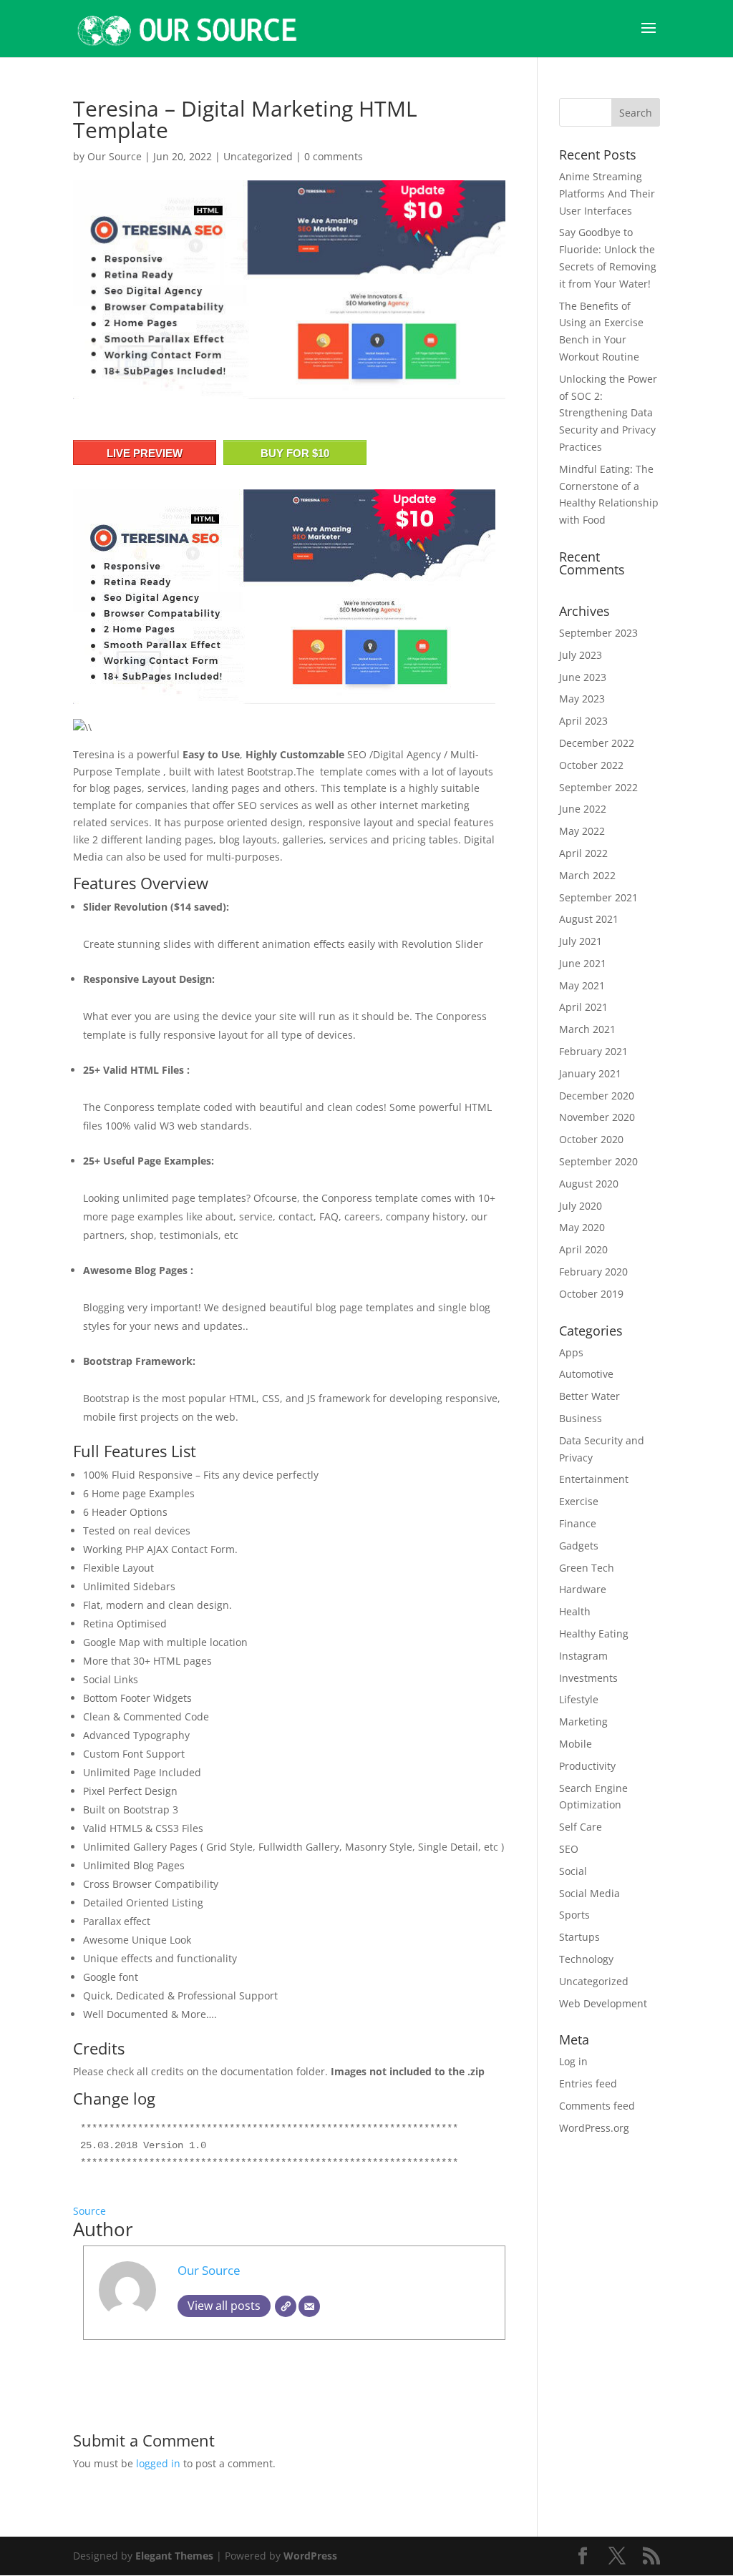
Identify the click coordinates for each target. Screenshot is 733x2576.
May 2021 (582, 985)
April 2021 (583, 1007)
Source (89, 2211)
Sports (574, 1915)
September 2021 (598, 897)
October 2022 (591, 765)
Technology (586, 1959)
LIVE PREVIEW (145, 453)
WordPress (310, 2556)
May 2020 (582, 1227)
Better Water (589, 1396)
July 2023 (581, 655)
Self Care (581, 1827)
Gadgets (579, 1546)
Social (573, 1871)
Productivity (587, 1766)
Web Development (603, 2003)
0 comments (334, 156)
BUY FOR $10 (295, 453)
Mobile (576, 1744)
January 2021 (590, 1073)
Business (581, 1418)
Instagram (583, 1656)
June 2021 (583, 963)
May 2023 (582, 699)
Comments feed (597, 2106)
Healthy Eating (594, 1634)
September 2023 (598, 633)
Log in (573, 2061)
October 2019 (591, 1294)
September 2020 (598, 1161)
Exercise (579, 1501)
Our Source (115, 156)
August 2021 (589, 919)
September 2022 (598, 787)
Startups (579, 1937)
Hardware (583, 1589)
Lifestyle (579, 1699)
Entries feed (588, 2083)
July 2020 (581, 1206)
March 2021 (587, 1029)
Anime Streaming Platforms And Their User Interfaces (607, 194)
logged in (158, 2463)
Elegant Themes (174, 2556)
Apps (571, 1352)
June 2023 (583, 677)
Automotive (586, 1374)
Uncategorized (258, 156)
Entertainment (594, 1479)
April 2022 (583, 853)
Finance (578, 1523)
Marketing (583, 1722)
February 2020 (593, 1272)
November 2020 (597, 1117)
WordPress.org (594, 2128)
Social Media (589, 1893)
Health (575, 1611)
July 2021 (581, 941)
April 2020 (583, 1249)
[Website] (286, 2306)
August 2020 (589, 1184)
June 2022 (583, 809)
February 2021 (593, 1051)
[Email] (309, 2306)
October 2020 (591, 1139)
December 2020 (597, 1096)
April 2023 (583, 721)
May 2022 (582, 831)
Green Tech (587, 1568)
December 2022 (597, 743)
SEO (569, 1849)
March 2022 (587, 875)
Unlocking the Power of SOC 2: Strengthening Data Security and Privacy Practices (608, 413)
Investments (588, 1678)
